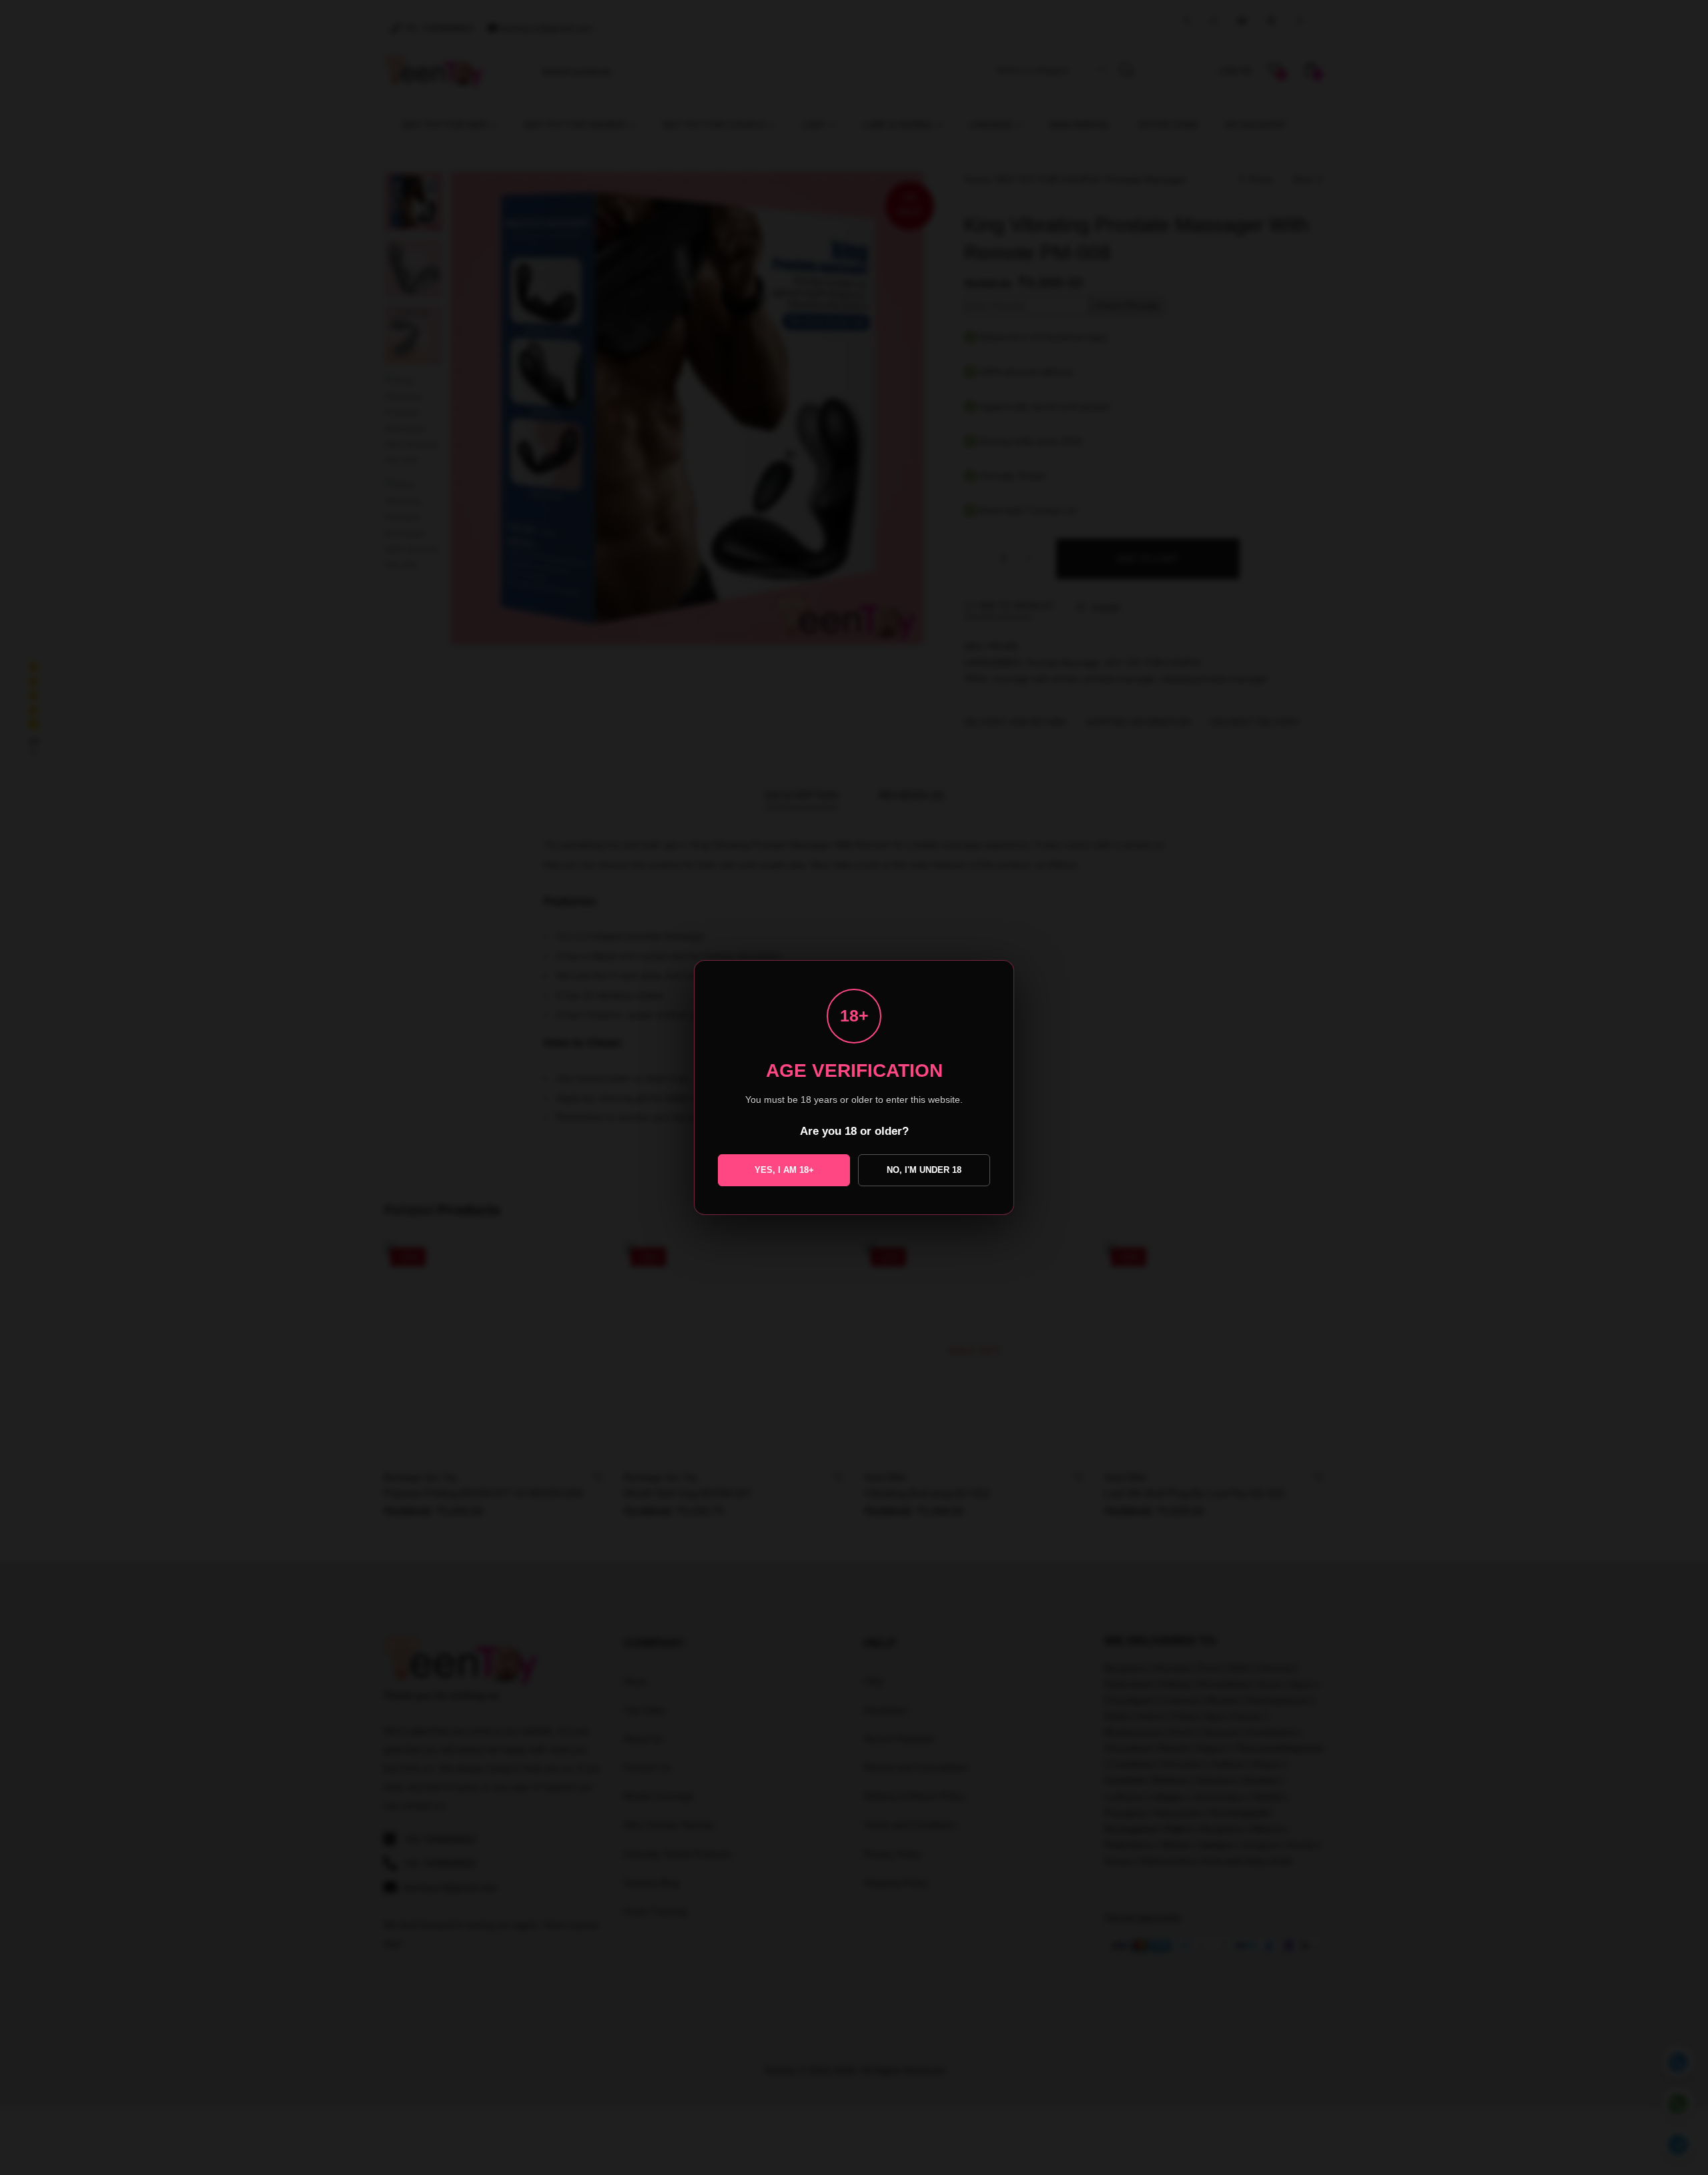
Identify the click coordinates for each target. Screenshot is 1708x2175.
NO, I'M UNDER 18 (924, 1170)
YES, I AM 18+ (784, 1170)
